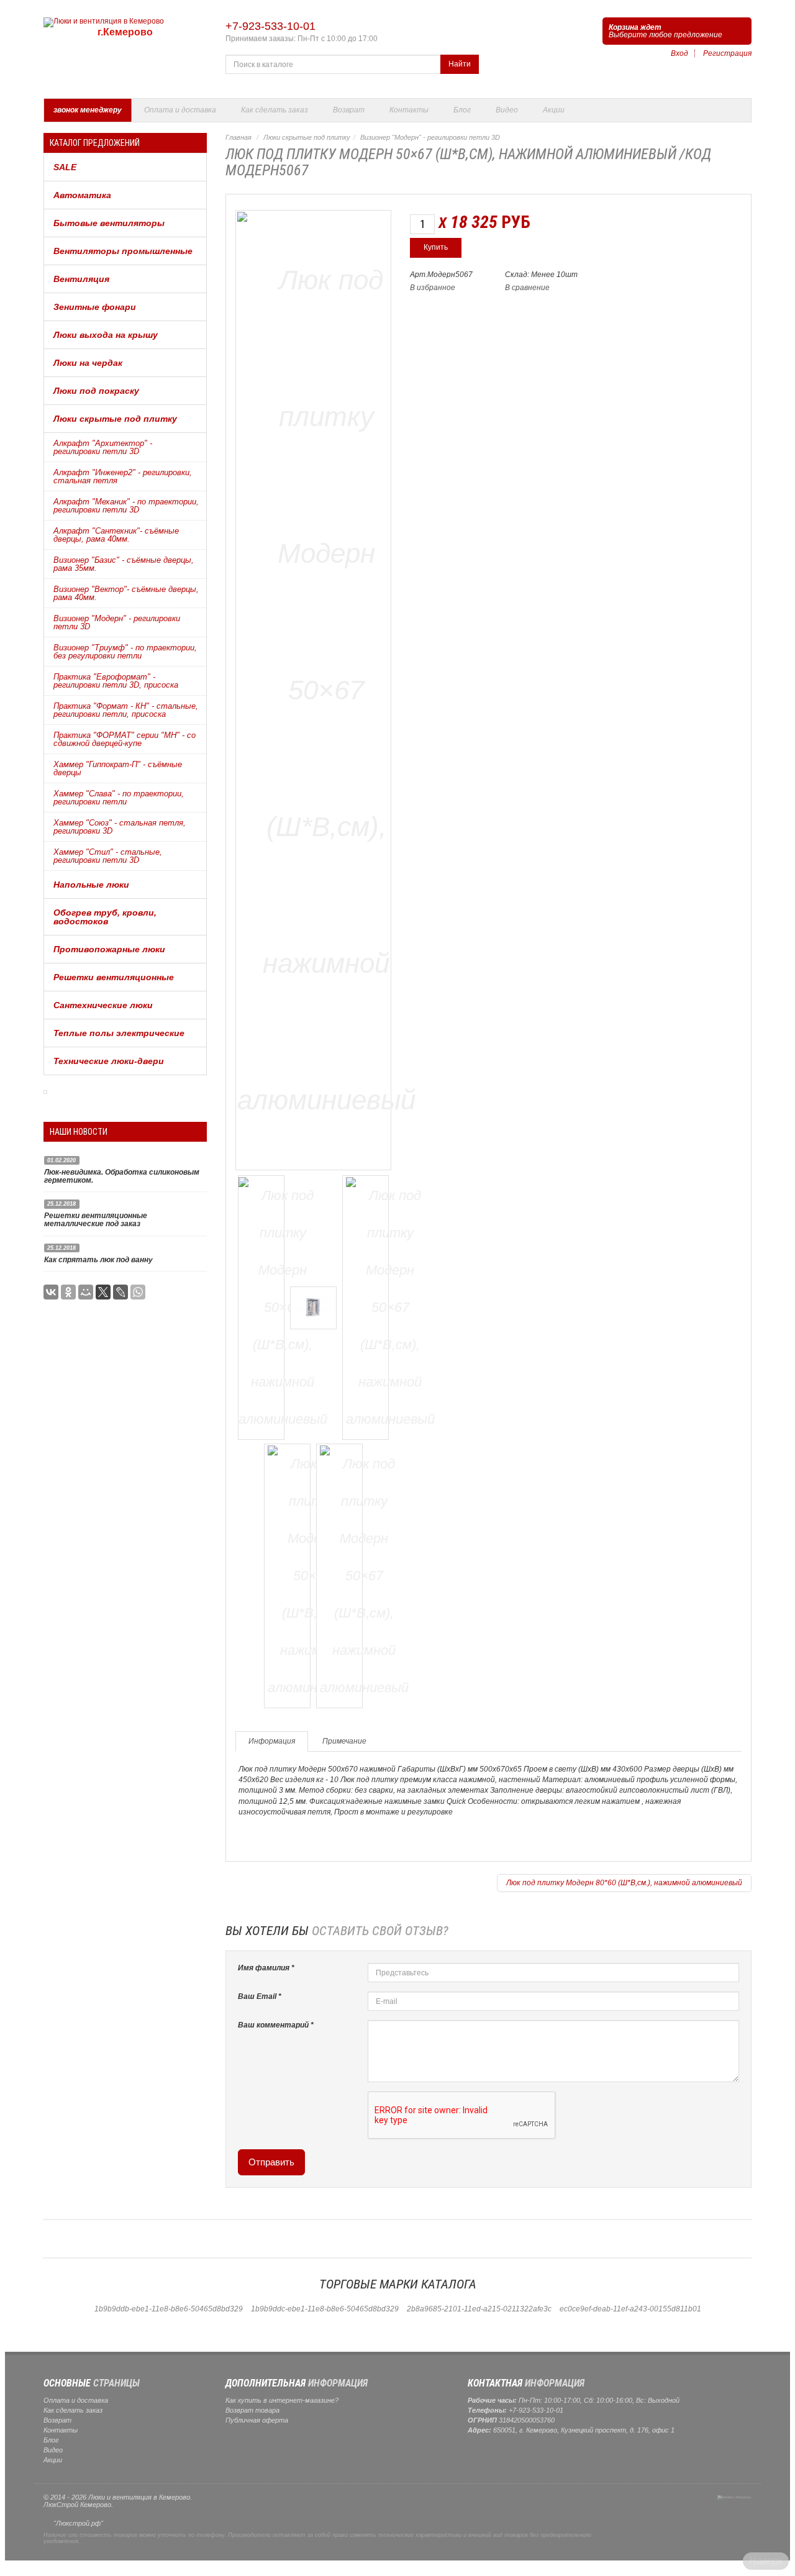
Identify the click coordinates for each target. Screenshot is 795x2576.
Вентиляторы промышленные (123, 251)
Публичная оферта (257, 2420)
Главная (238, 137)
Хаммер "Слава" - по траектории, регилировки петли (119, 798)
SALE (65, 167)
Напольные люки (91, 885)
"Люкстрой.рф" (78, 2523)
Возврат (349, 110)
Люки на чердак (88, 363)
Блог (462, 110)
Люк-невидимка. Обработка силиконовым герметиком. (122, 1176)
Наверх (766, 2561)
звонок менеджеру (88, 110)
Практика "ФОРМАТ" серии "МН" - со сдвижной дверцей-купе (125, 739)
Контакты (409, 110)
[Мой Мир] (86, 1292)
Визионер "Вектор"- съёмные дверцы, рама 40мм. (126, 593)
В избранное (433, 288)
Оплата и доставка (180, 110)
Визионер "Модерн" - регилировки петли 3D (117, 622)
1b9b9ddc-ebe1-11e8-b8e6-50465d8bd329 (325, 2309)
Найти (460, 64)
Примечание (344, 1741)
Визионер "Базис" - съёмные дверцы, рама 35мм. (124, 564)
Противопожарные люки (109, 949)
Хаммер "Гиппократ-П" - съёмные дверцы (118, 768)
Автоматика (82, 195)
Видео (507, 110)
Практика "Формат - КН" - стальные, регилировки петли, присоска (126, 710)
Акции (554, 110)
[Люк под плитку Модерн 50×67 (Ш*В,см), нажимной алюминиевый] (326, 688)
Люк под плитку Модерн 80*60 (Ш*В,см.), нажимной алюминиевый (624, 1883)
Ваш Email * (260, 1996)
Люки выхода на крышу (106, 335)
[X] (103, 1292)
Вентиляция (81, 279)
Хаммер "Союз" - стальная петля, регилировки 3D (120, 827)
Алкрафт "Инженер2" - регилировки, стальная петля (123, 476)
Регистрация (727, 53)
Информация (272, 1741)
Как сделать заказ (275, 110)
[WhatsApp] (138, 1292)
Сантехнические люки (103, 1005)
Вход (679, 53)
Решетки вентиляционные (114, 977)
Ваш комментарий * (276, 2025)
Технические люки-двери (109, 1061)
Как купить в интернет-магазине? (282, 2400)
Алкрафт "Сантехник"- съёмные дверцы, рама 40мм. (116, 535)
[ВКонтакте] (51, 1292)
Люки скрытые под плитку (115, 419)
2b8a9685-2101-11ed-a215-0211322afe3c (479, 2309)
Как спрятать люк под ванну (98, 1260)
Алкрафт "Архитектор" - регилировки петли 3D (103, 447)
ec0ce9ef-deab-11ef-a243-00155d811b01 (630, 2309)
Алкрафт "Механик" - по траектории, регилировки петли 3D (126, 506)
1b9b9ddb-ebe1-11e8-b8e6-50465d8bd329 (169, 2309)
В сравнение (527, 288)
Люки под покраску (96, 391)
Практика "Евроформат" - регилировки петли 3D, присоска (116, 681)
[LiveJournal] (120, 1292)
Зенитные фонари (95, 307)
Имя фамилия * (266, 1968)
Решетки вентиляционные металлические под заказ (96, 1220)
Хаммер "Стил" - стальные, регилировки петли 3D (108, 856)
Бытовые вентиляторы (109, 223)
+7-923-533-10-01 (270, 26)
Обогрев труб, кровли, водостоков (105, 917)
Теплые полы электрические (119, 1033)
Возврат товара (252, 2410)
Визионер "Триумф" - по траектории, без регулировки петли (125, 652)
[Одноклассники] (68, 1292)
